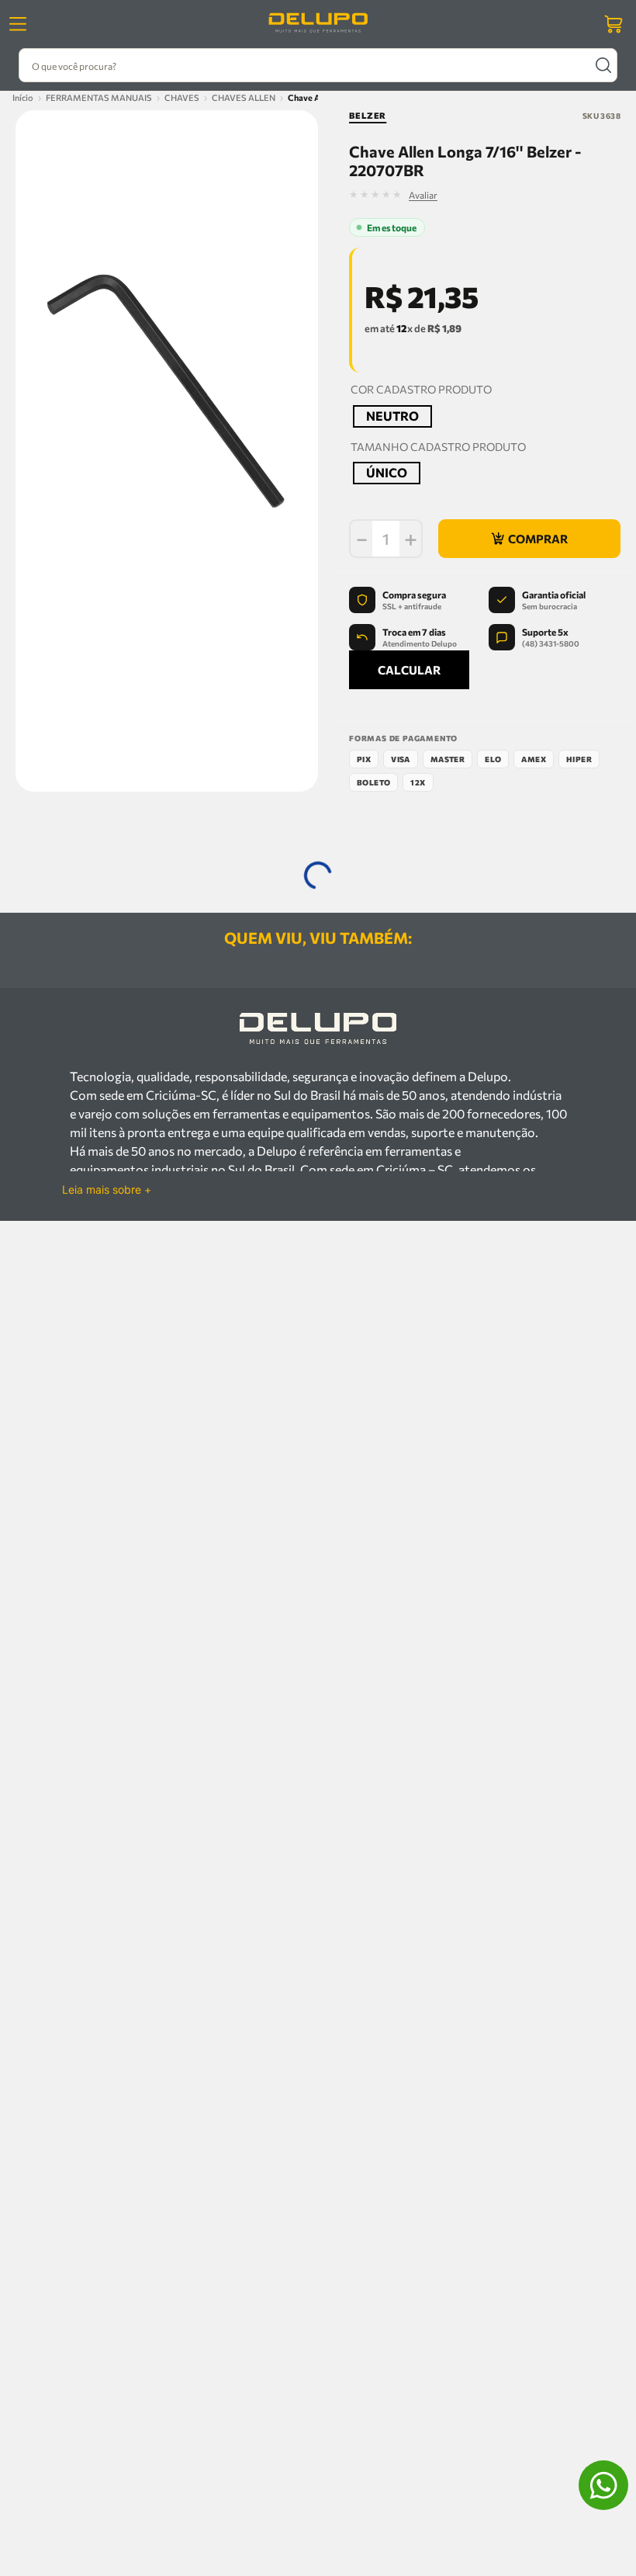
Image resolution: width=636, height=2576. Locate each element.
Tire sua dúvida (150, 1353)
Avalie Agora (232, 1353)
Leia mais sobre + (107, 1612)
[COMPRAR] (529, 540)
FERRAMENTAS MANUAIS (99, 97)
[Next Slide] (577, 955)
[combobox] (318, 65)
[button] (392, 417)
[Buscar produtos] (603, 65)
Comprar (189, 1326)
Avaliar (506, 195)
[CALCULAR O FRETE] (568, 695)
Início (23, 97)
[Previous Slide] (59, 955)
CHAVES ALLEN (244, 97)
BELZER (368, 115)
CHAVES (182, 97)
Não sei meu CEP (382, 728)
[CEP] (432, 683)
